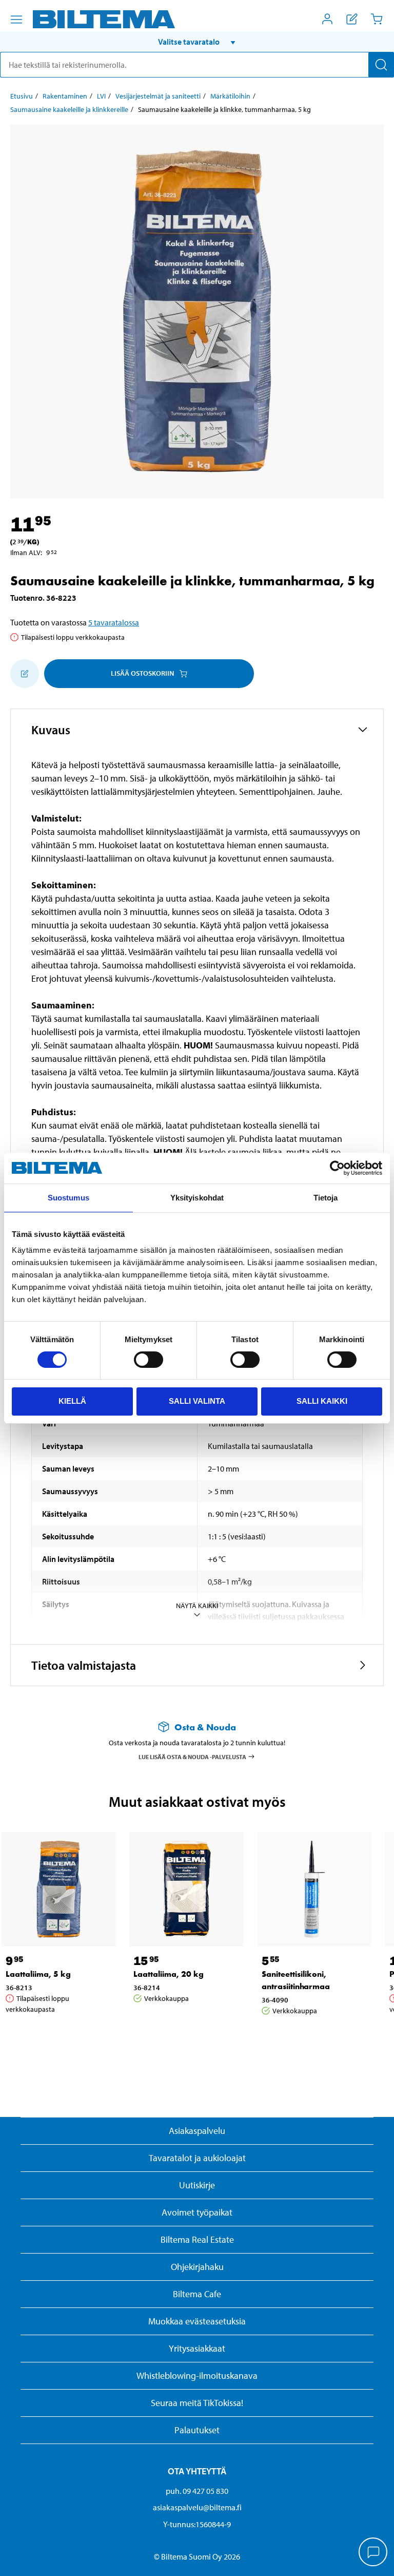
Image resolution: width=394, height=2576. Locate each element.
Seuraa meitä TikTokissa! (197, 2403)
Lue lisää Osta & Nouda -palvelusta (192, 1757)
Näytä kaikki (197, 1606)
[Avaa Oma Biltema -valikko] (327, 19)
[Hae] (381, 65)
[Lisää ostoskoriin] (25, 674)
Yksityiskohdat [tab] (197, 1198)
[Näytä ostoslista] (352, 19)
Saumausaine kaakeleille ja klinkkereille (69, 109)
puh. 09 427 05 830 (197, 2491)
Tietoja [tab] (326, 1198)
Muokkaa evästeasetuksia (197, 2321)
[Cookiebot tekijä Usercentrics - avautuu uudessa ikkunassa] (337, 1168)
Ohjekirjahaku (197, 2267)
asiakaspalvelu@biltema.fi (197, 2507)
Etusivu (22, 96)
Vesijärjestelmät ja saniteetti (158, 96)
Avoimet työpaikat (197, 2212)
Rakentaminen (65, 96)
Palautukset (197, 2430)
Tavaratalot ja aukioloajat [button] (197, 2158)
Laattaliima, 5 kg (38, 1974)
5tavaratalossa (114, 622)
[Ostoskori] (377, 19)
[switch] (149, 1360)
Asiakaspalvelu (197, 2131)
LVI (101, 96)
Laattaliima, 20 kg (169, 1974)
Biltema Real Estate (197, 2239)
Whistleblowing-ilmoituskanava (197, 2375)
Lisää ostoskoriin (142, 673)
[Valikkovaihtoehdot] (16, 20)
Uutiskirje (197, 2185)
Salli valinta (197, 1401)
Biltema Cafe (197, 2294)
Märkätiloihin (230, 96)
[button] (197, 42)
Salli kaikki (322, 1401)
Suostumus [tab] (68, 1198)
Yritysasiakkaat (197, 2348)
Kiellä (72, 1401)
